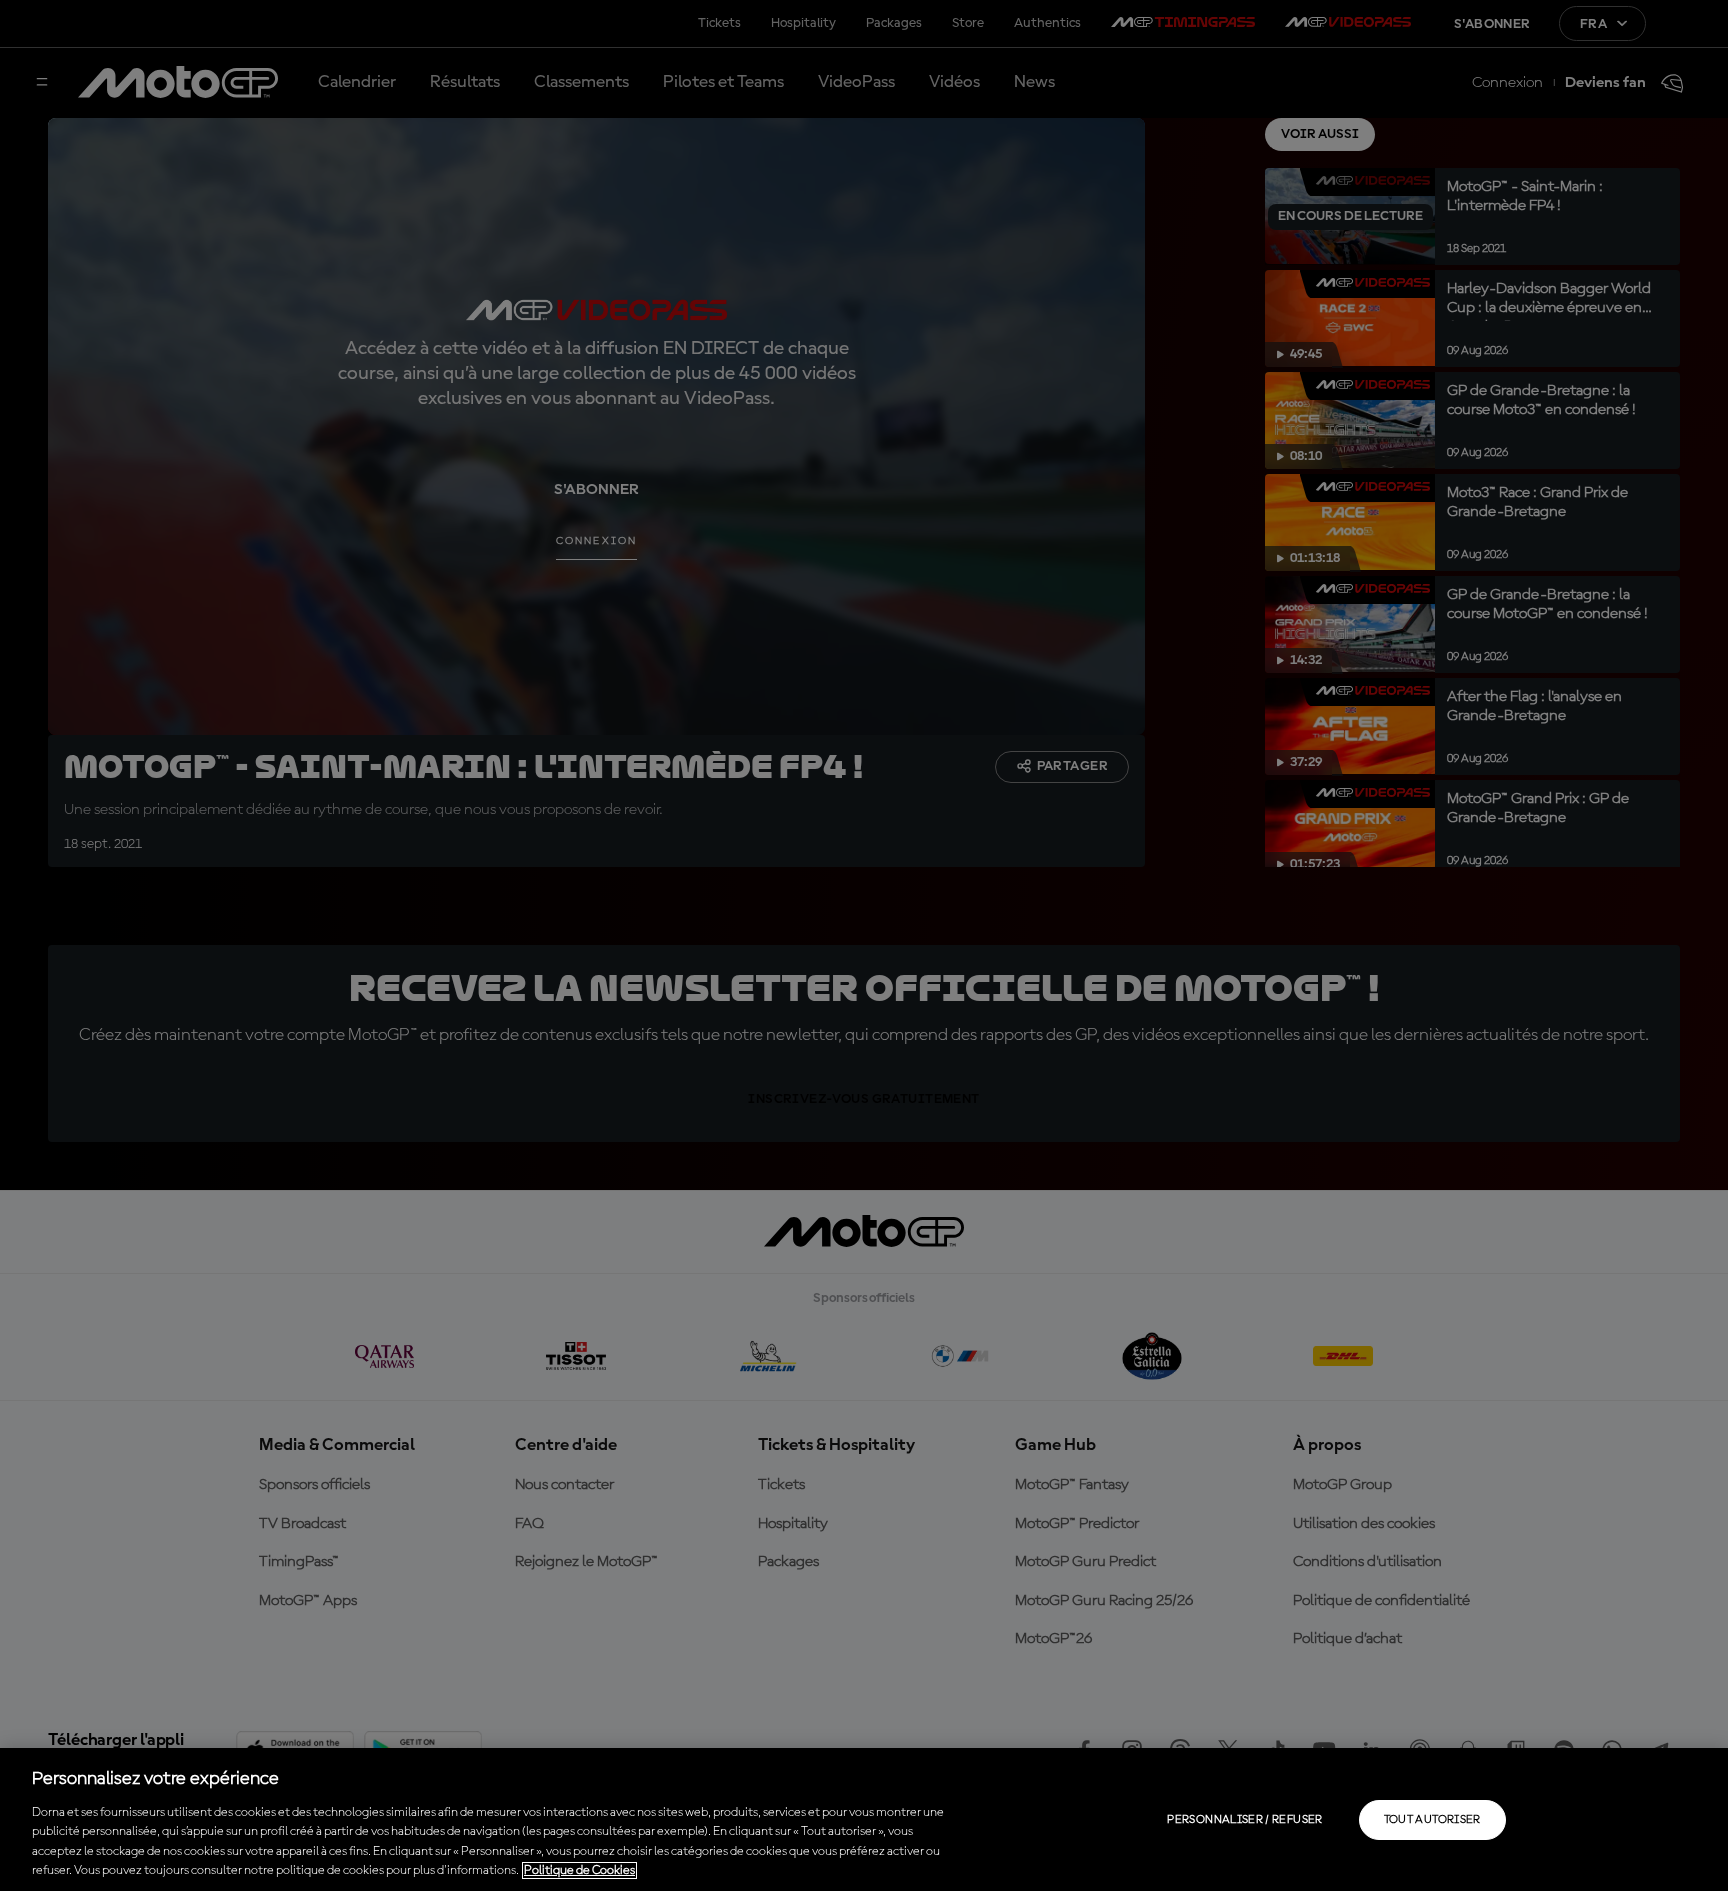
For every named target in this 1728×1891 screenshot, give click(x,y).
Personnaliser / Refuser (1244, 1820)
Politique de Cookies (579, 1870)
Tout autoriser (1432, 1820)
